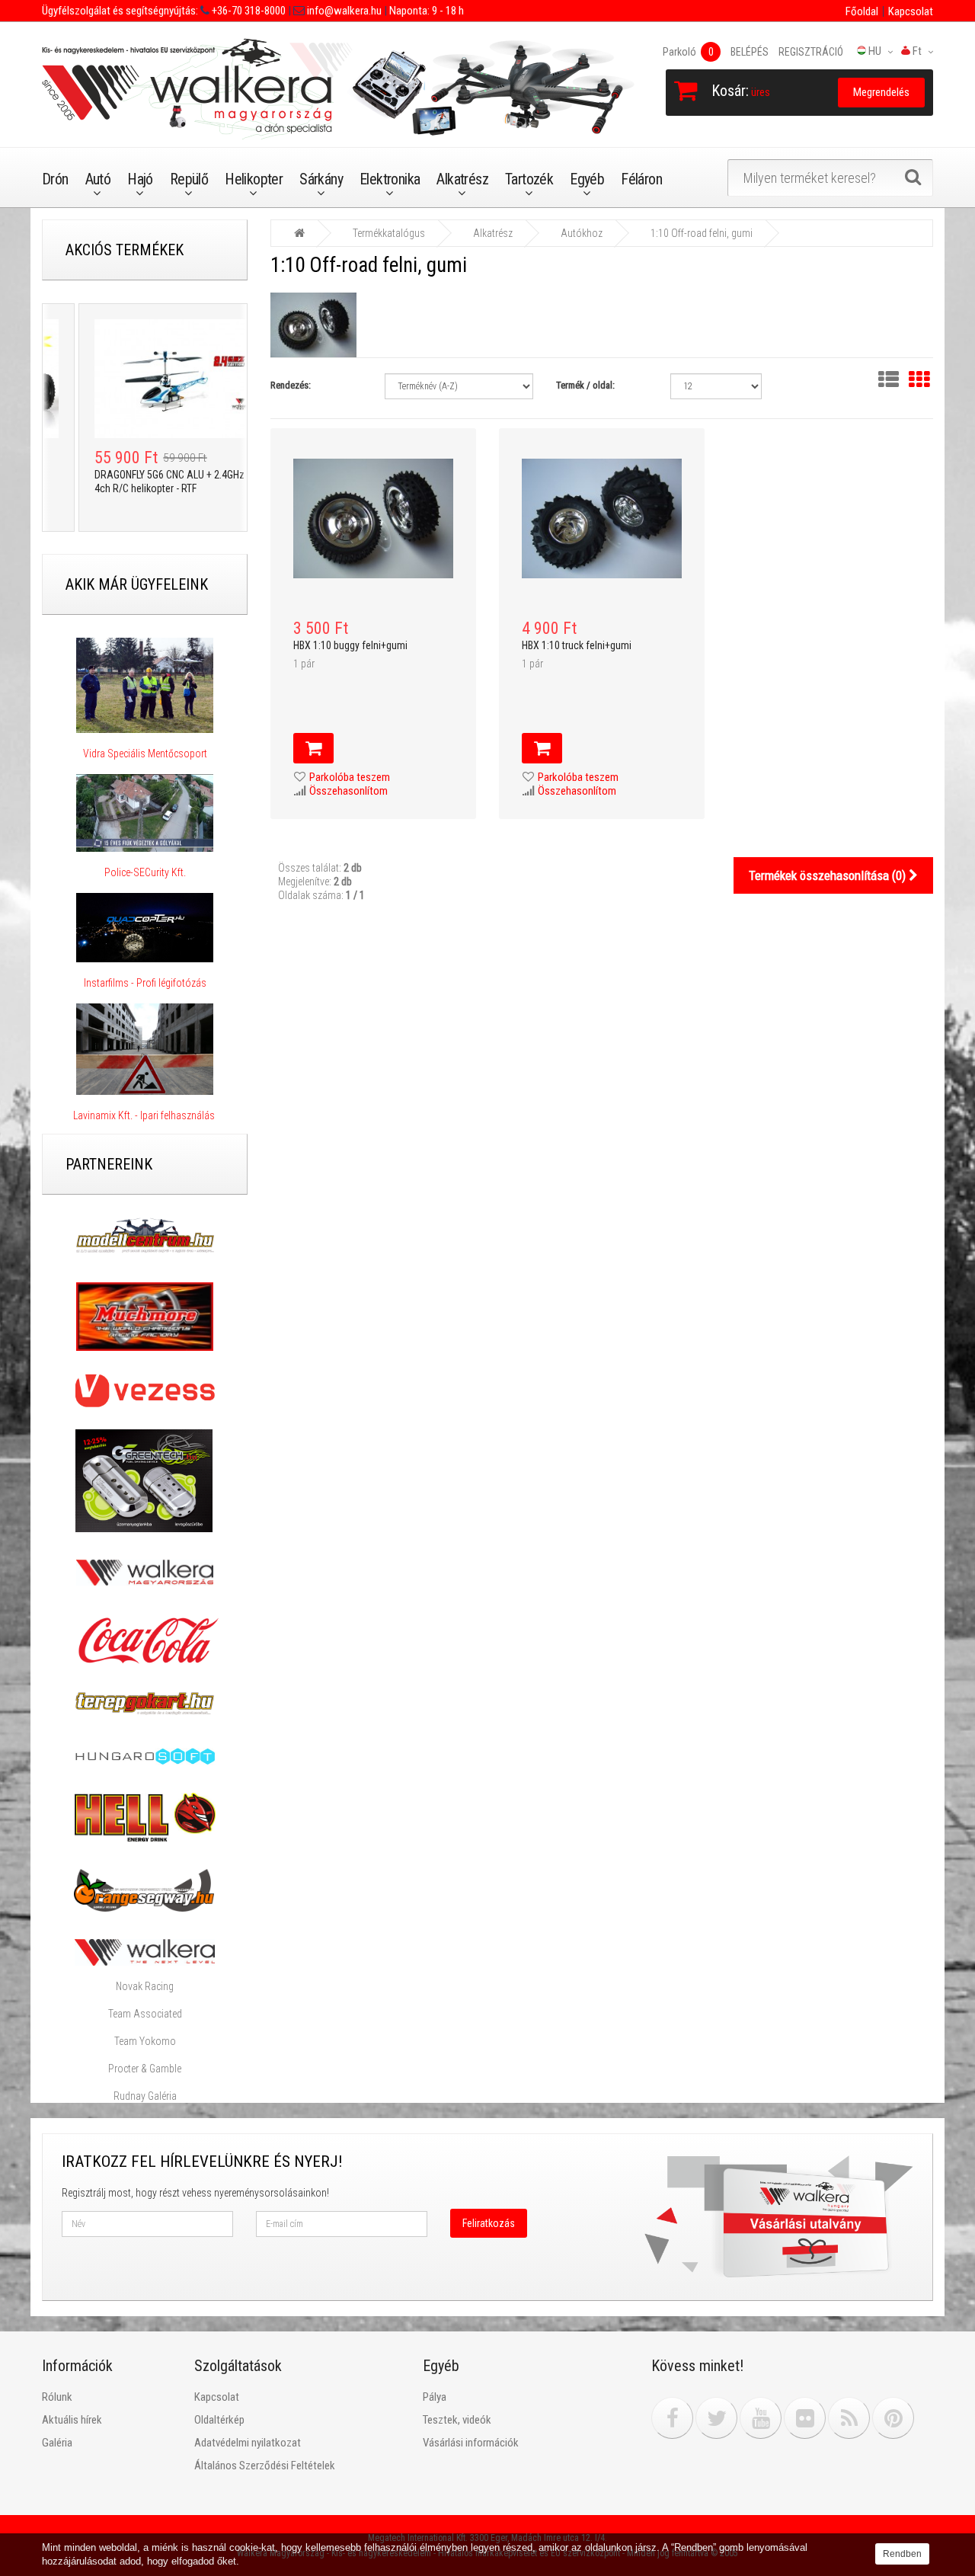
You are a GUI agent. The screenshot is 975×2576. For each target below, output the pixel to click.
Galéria (57, 2443)
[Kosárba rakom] (313, 748)
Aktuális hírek (72, 2420)
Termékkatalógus (389, 233)
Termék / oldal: (585, 385)
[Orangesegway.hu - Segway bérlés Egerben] (144, 1890)
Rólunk (57, 2397)
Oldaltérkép (219, 2420)
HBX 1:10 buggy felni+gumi (350, 645)
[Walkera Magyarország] (145, 1572)
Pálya (435, 2397)
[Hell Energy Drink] (145, 1816)
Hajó (140, 179)
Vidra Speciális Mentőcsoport (145, 754)
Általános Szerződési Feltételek (265, 2466)
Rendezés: (291, 385)
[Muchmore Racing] (145, 1316)
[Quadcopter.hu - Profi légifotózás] (145, 928)
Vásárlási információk (471, 2443)
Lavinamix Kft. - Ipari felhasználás (145, 1115)
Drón (55, 179)
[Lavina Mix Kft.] (145, 1049)
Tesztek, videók (457, 2420)
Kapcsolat (911, 11)
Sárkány (321, 179)
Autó (98, 179)
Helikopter (254, 179)
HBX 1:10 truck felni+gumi (577, 645)
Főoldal (862, 11)
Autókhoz (582, 233)
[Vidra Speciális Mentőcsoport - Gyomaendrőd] (145, 685)
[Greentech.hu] (145, 1480)
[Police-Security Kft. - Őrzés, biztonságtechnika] (145, 859)
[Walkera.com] (145, 1951)
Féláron (641, 179)
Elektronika (390, 179)
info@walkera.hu (343, 11)
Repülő (189, 179)
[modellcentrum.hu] (145, 1235)
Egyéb (587, 179)
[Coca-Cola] (145, 1640)
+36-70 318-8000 (248, 11)
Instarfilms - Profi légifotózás (145, 983)
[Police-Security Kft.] (145, 813)
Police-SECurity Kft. (145, 872)
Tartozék (529, 179)
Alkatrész (462, 179)
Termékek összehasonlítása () (829, 875)
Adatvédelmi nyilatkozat (248, 2443)
